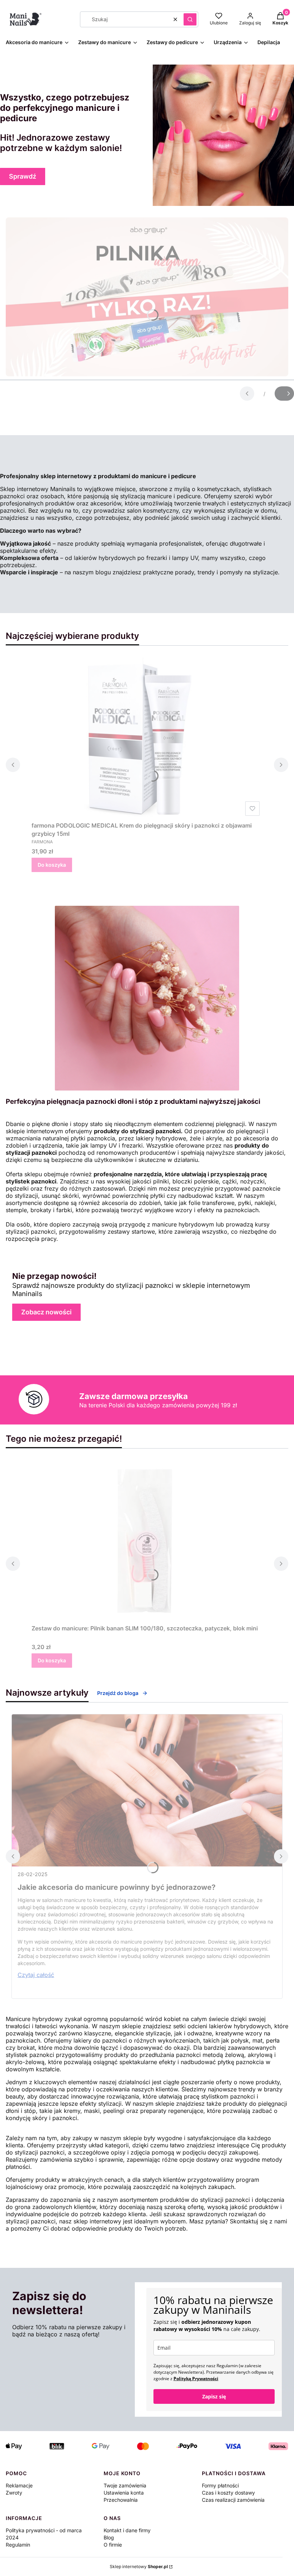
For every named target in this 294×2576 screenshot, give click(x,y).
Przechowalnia (121, 2500)
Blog (109, 2537)
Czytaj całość (36, 1975)
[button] (190, 19)
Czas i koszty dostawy (228, 2493)
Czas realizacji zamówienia (233, 2500)
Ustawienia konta (124, 2493)
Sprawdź (23, 176)
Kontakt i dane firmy (127, 2530)
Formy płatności (220, 2485)
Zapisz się (214, 2396)
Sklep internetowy (139, 2566)
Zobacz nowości (46, 1312)
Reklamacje (19, 2485)
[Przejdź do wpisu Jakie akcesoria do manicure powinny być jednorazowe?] (147, 1790)
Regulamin (18, 2545)
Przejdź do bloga (118, 1693)
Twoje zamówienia (125, 2485)
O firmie (113, 2545)
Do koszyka (52, 865)
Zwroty (14, 2493)
